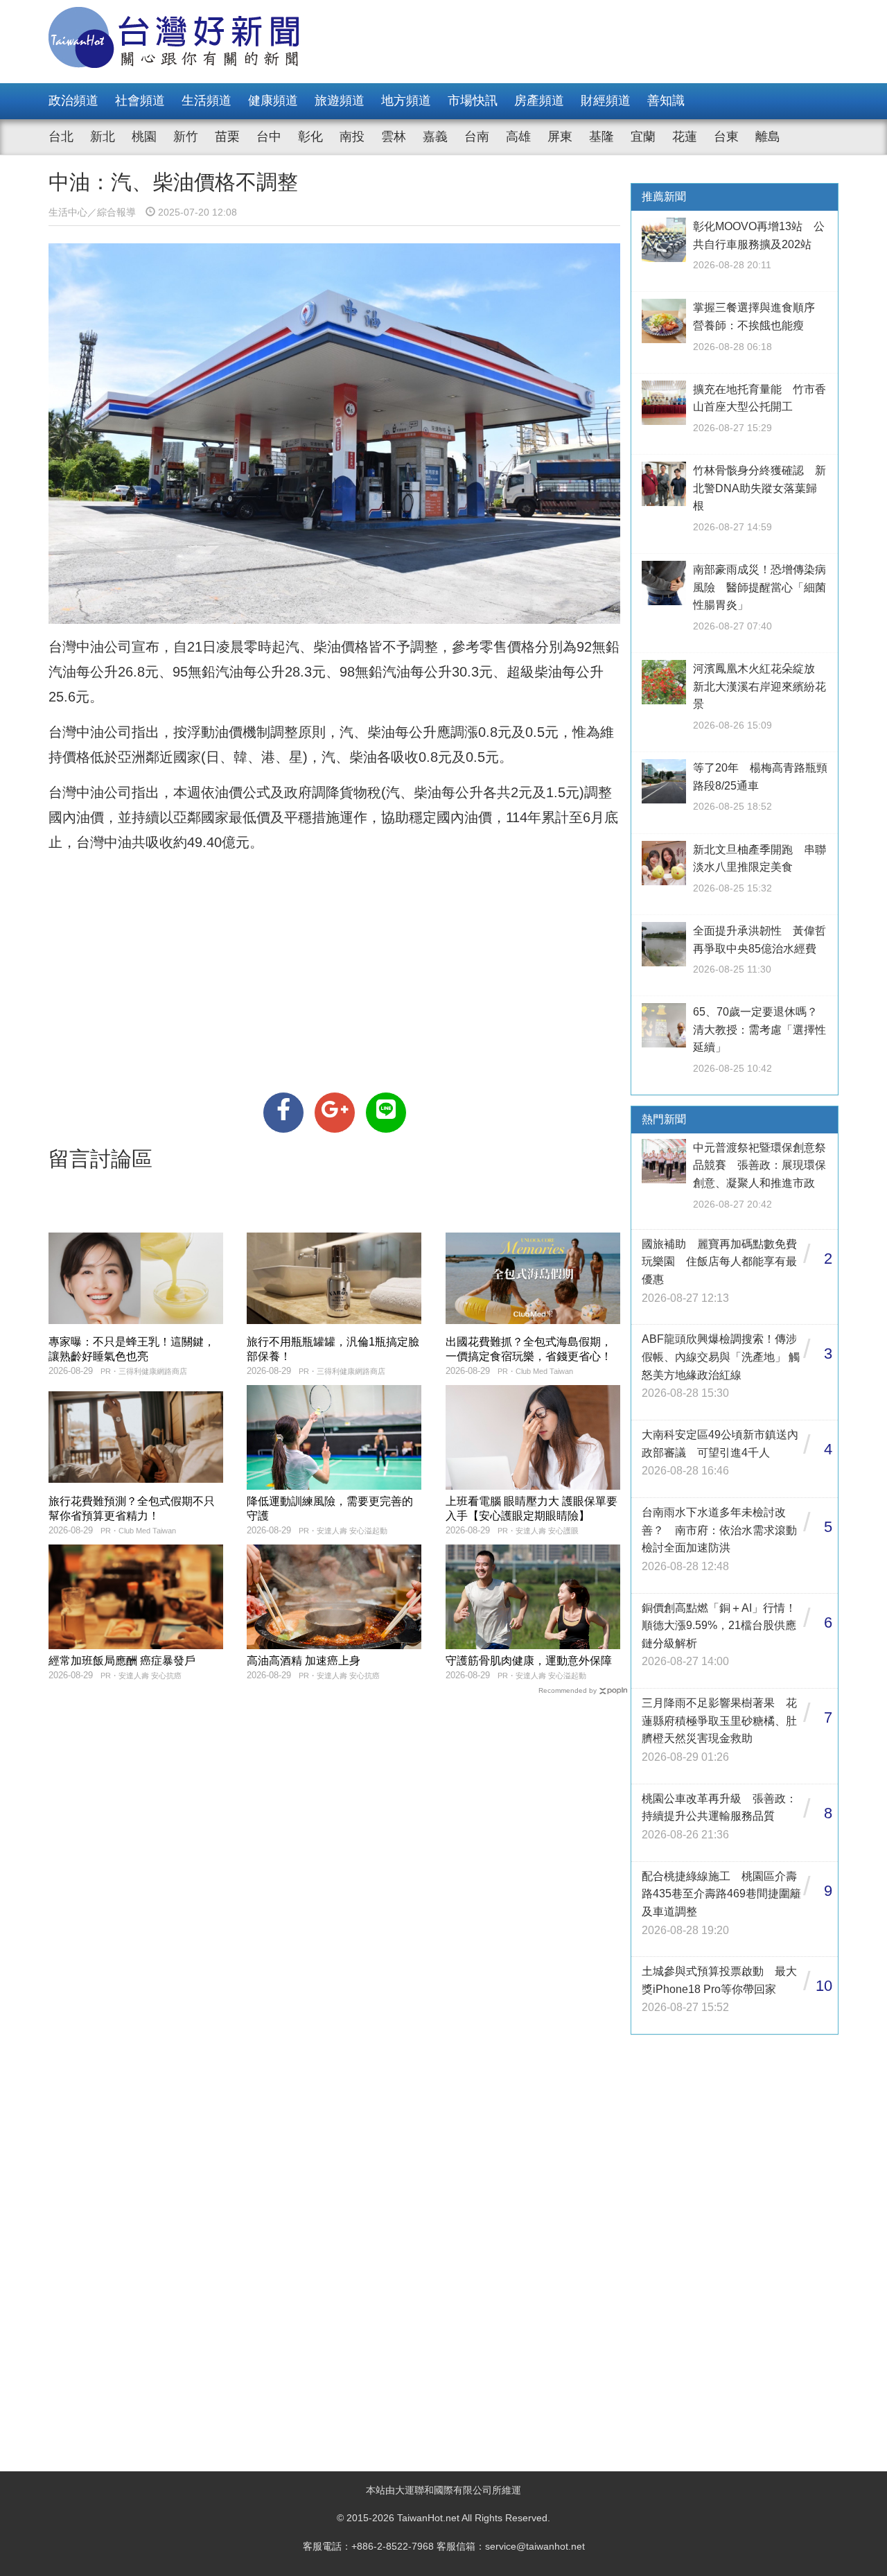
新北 (103, 137)
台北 (61, 137)
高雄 (518, 137)
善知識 (666, 101)
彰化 (310, 137)
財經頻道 (606, 101)
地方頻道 (406, 101)
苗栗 (227, 137)
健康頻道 (273, 101)
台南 (477, 137)
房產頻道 (539, 101)
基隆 (601, 137)
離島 (768, 137)
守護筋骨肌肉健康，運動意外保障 (529, 1661)
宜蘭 (643, 137)
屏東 (560, 137)
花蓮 (685, 137)
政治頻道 (73, 101)
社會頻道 (140, 101)
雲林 (394, 137)
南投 (352, 137)
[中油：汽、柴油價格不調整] (283, 1113)
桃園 (144, 137)
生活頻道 (207, 101)
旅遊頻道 (340, 101)
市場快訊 (473, 101)
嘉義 (435, 137)
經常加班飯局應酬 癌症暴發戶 (122, 1661)
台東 (726, 137)
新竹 (186, 137)
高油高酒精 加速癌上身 (304, 1661)
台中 (269, 137)
